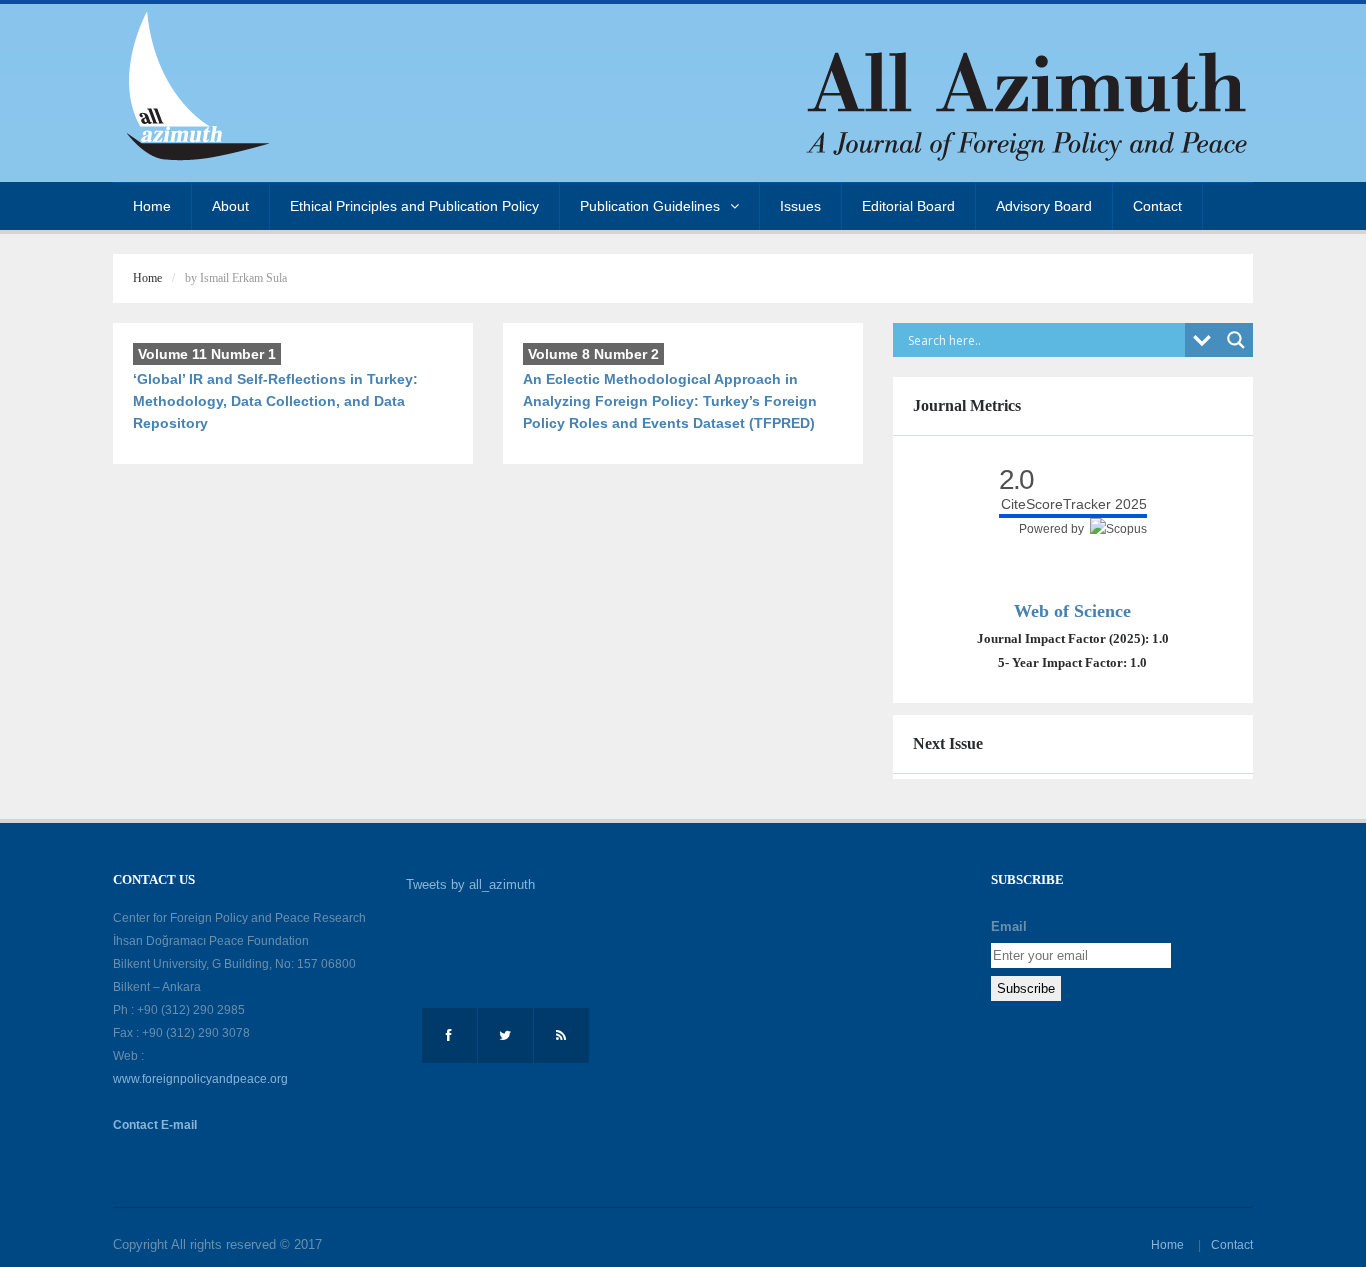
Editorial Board (908, 206)
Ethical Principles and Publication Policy (414, 206)
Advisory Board (1044, 206)
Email (1009, 926)
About (230, 206)
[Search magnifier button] (1236, 340)
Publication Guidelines (650, 206)
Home (152, 206)
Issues (800, 206)
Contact (1157, 206)
